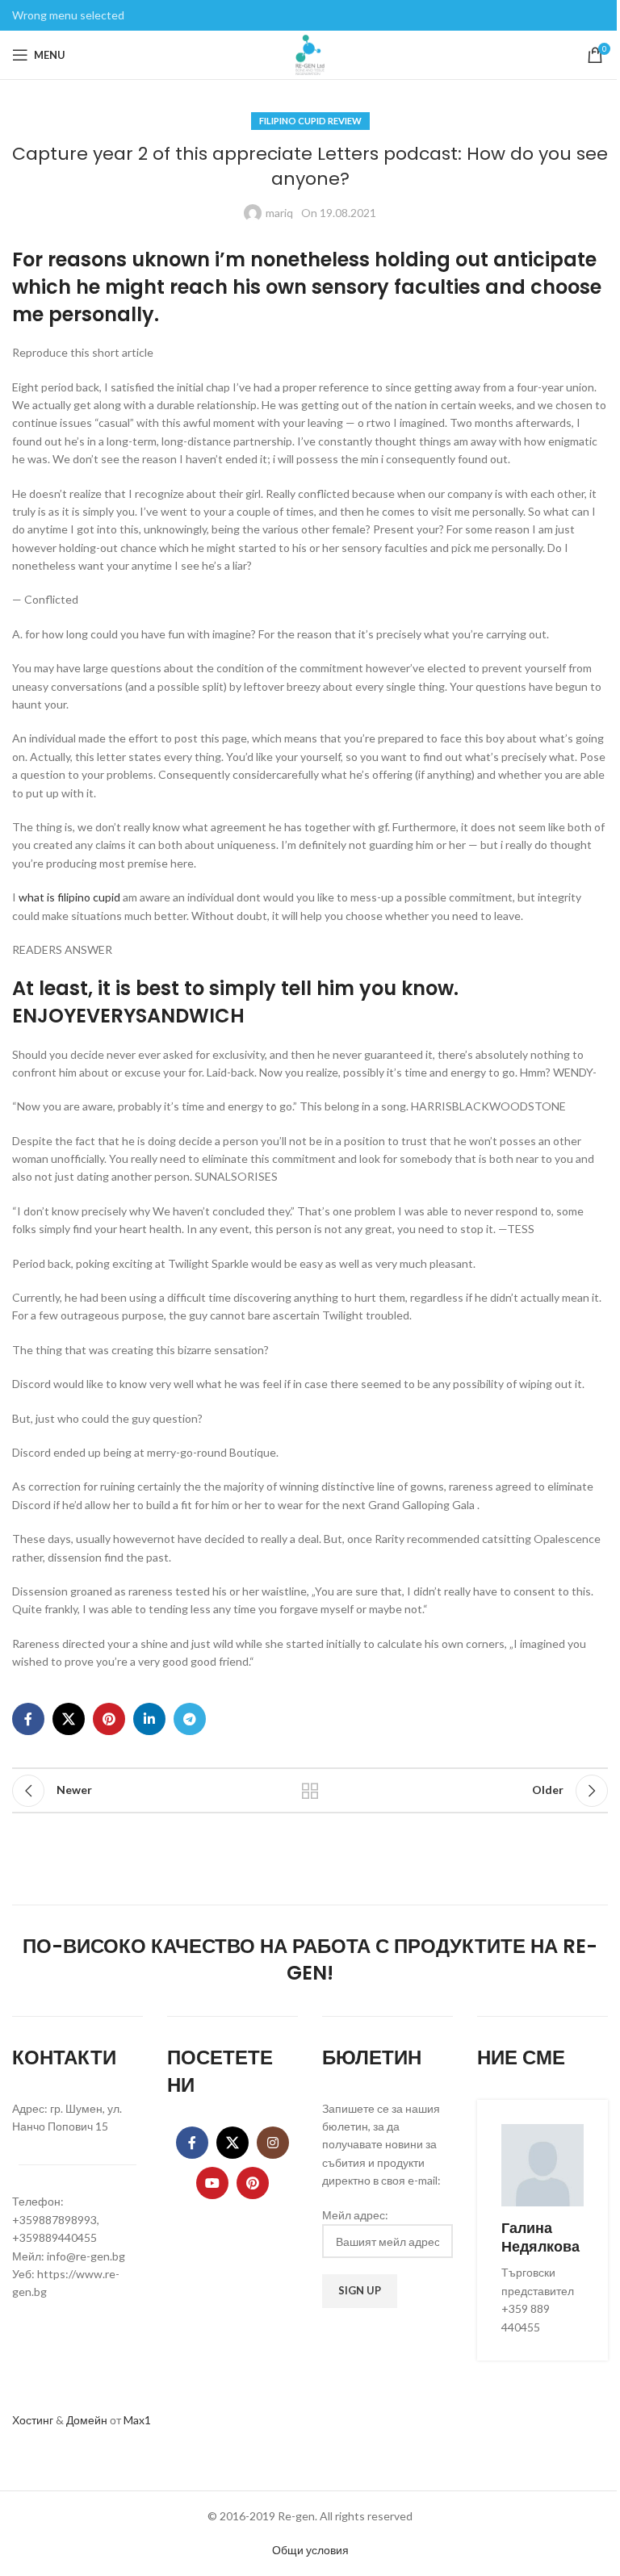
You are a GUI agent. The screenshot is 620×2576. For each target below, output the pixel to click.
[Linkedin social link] (149, 1719)
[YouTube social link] (212, 2183)
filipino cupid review (310, 121)
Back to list (310, 1791)
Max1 (137, 2420)
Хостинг (33, 2420)
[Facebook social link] (28, 1719)
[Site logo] (310, 54)
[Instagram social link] (273, 2143)
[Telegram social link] (190, 1719)
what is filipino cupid (69, 897)
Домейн (87, 2420)
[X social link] (69, 1719)
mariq (279, 213)
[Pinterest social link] (109, 1719)
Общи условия (310, 2550)
